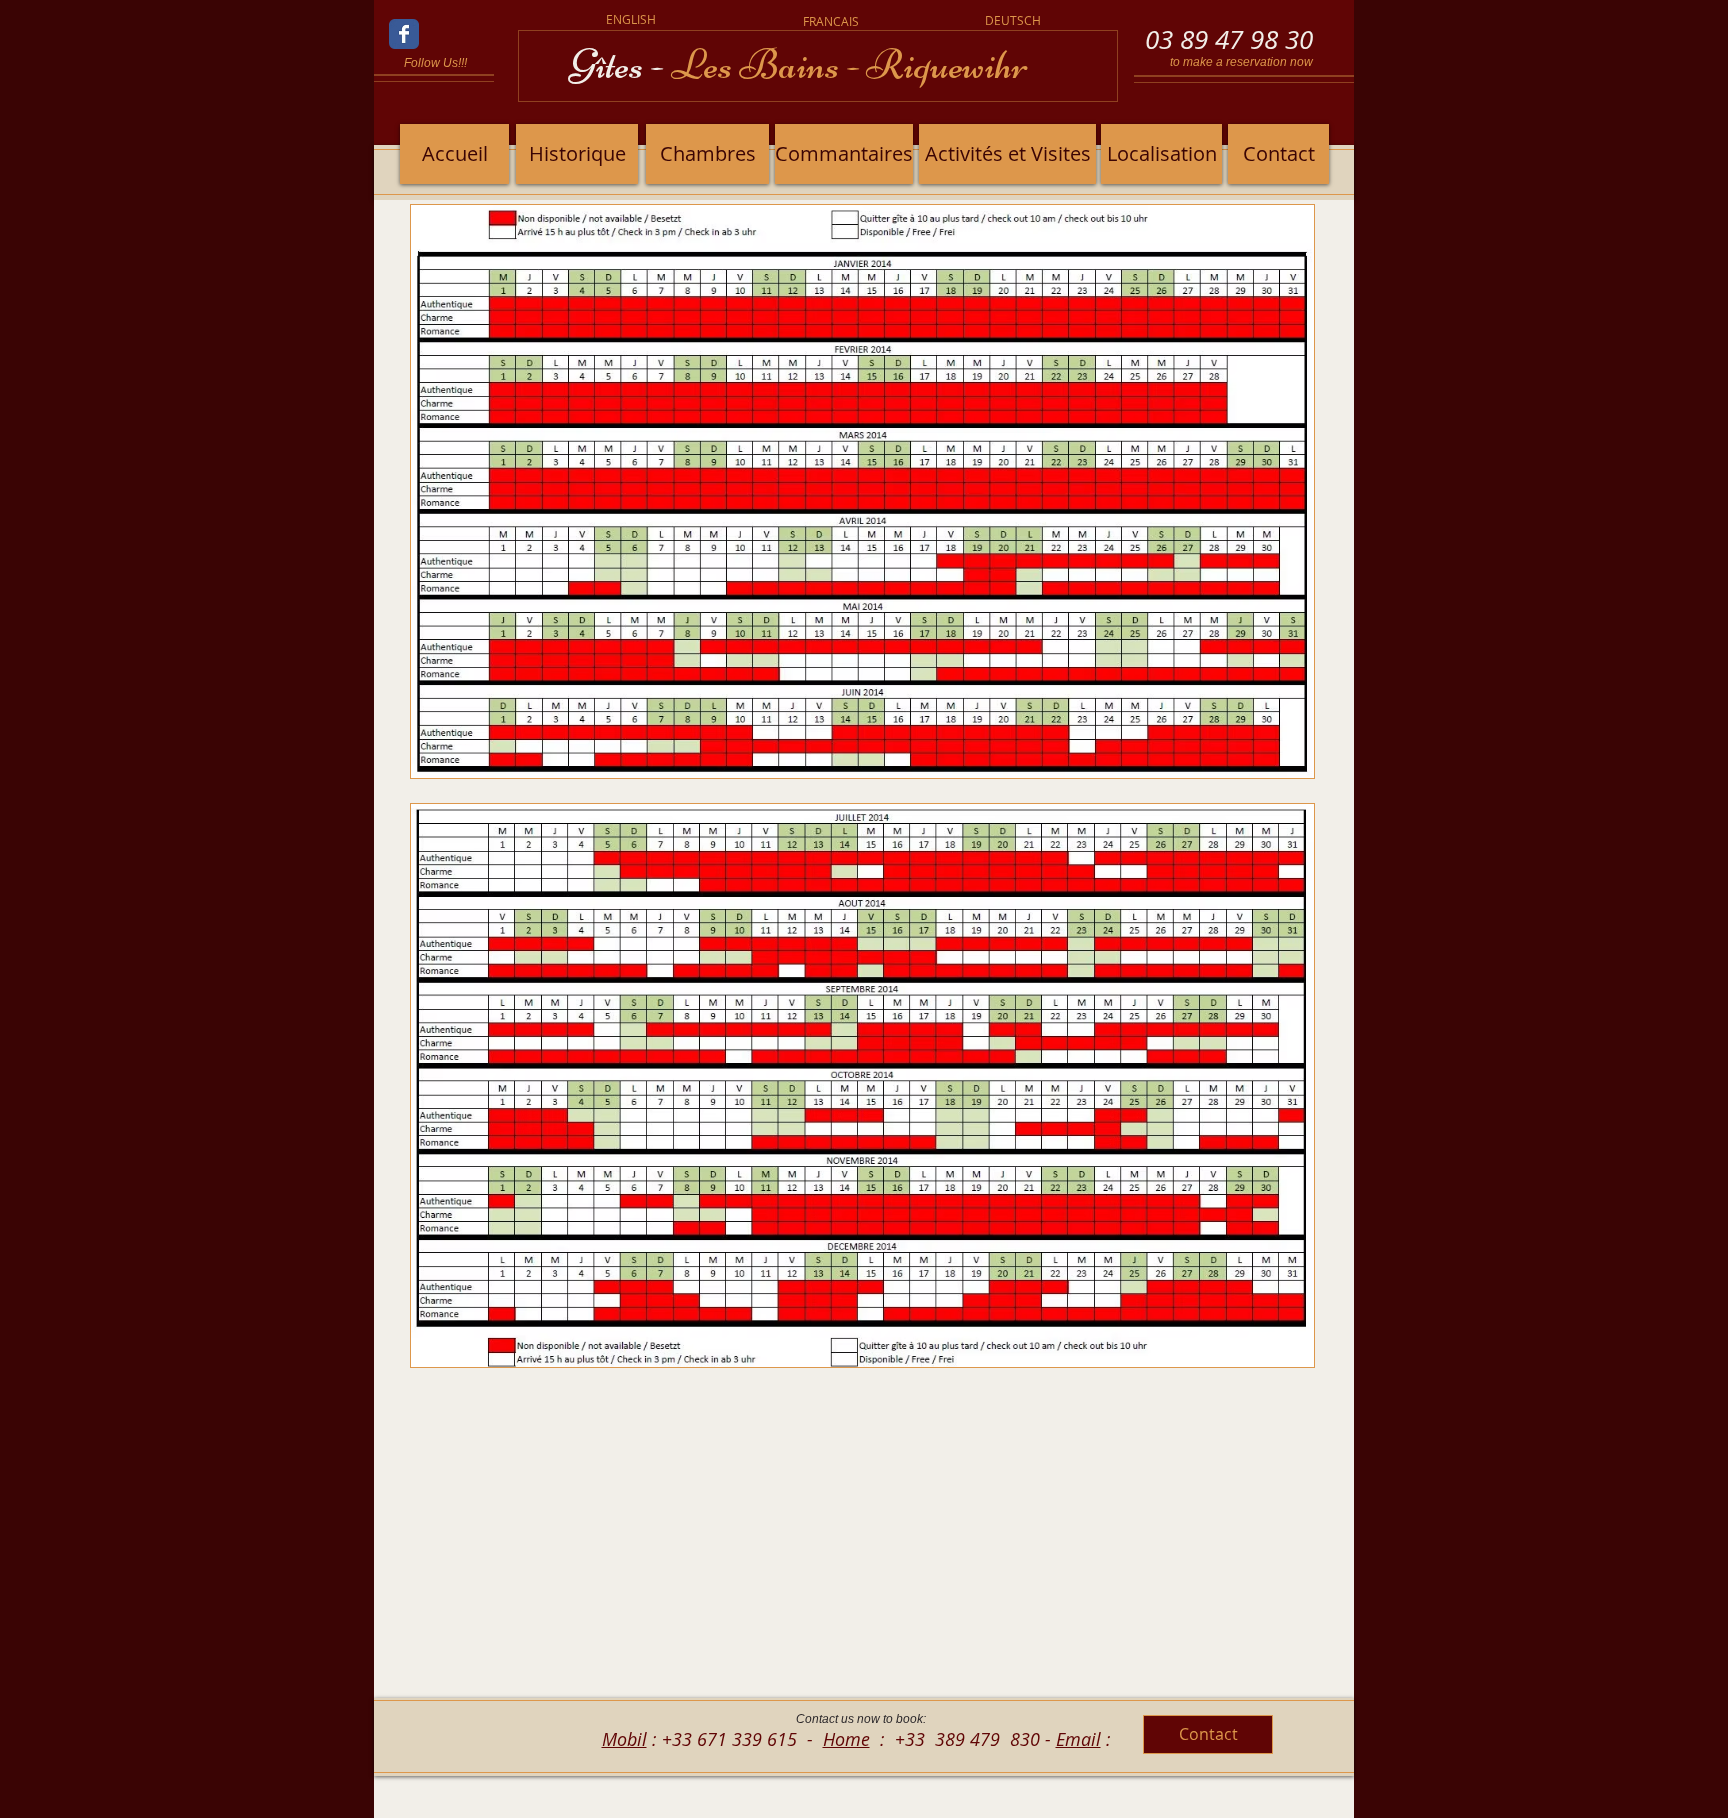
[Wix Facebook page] (404, 34)
